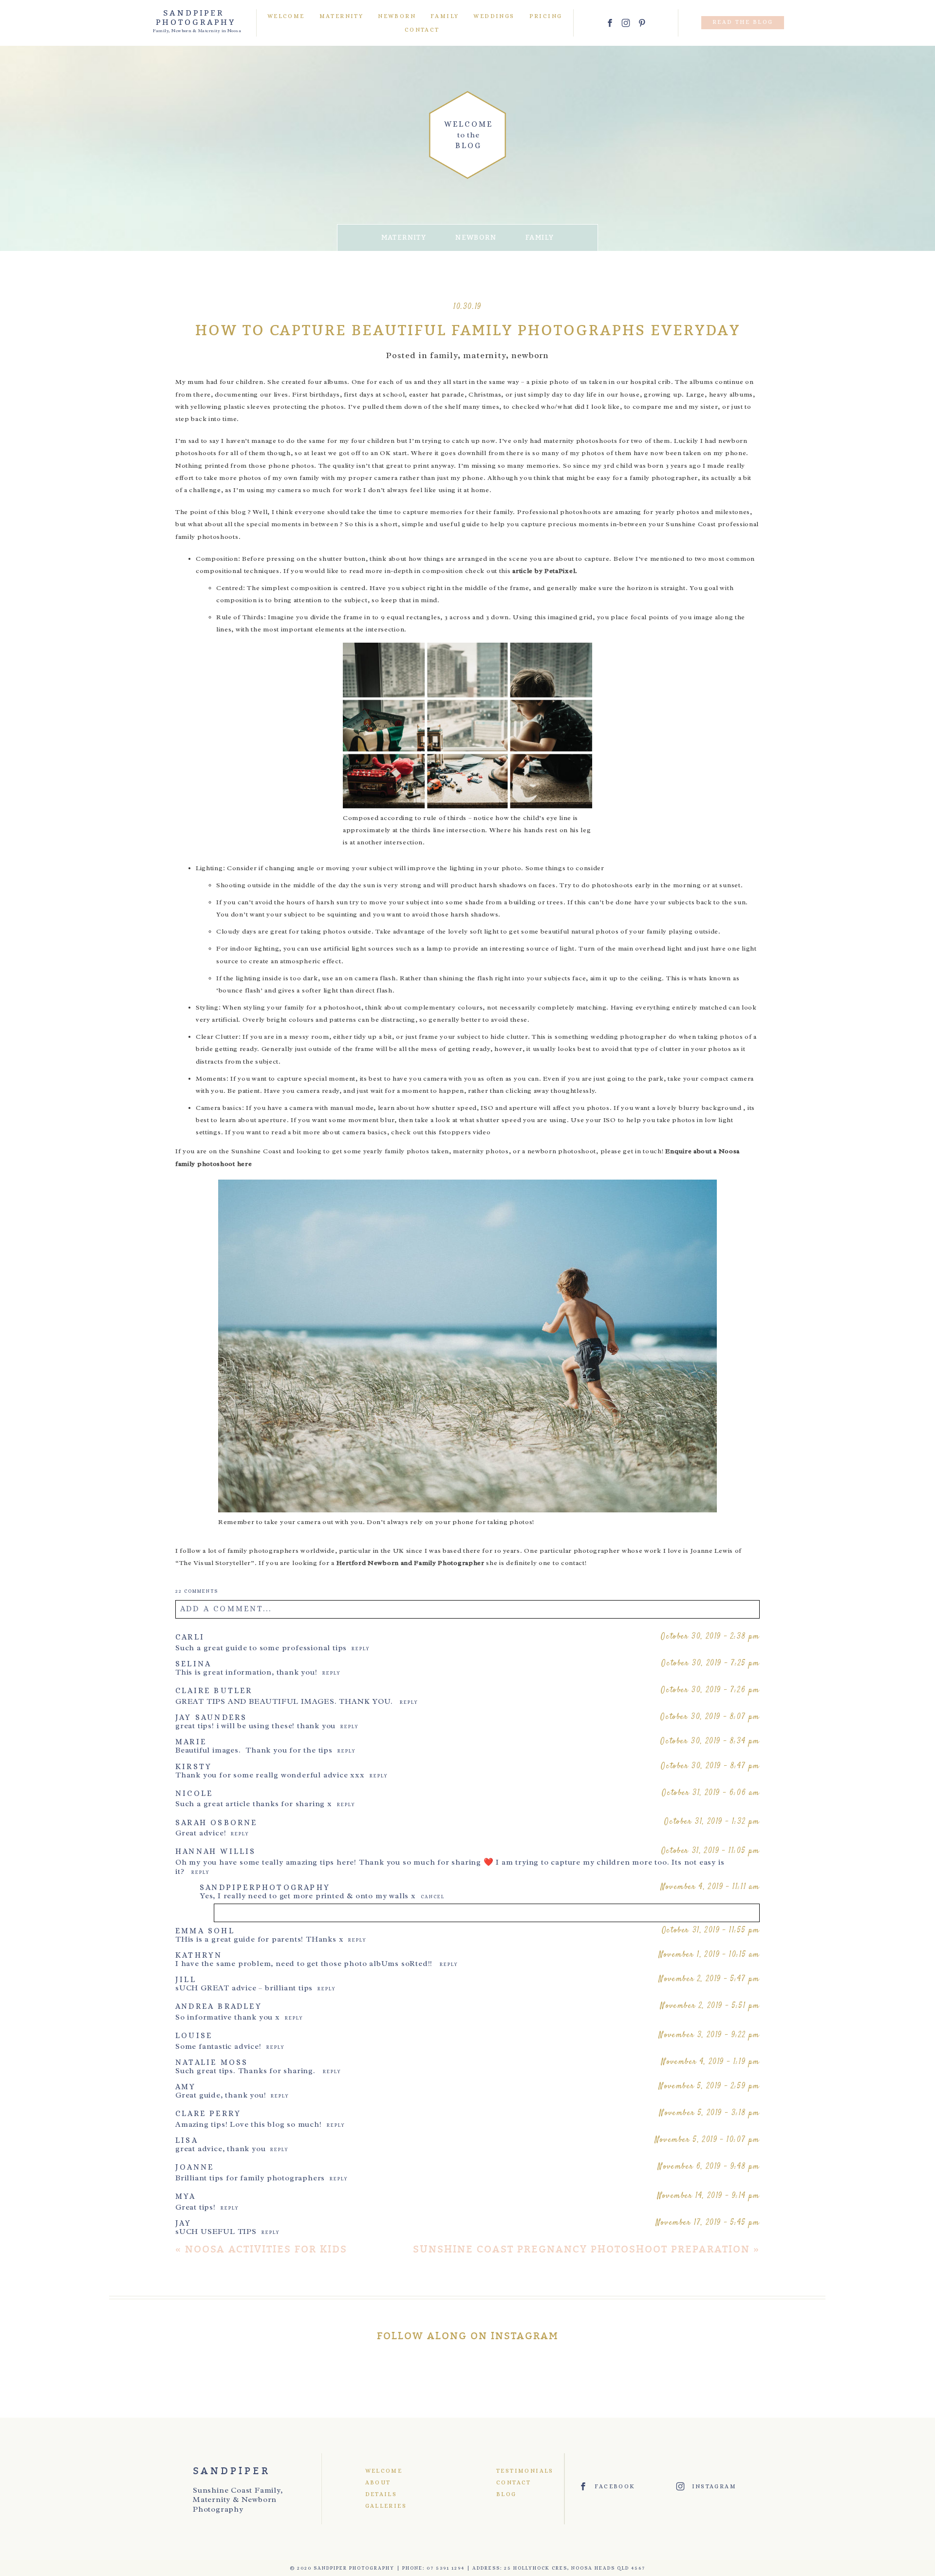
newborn (476, 238)
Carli (190, 1637)
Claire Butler (214, 1690)
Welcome (286, 16)
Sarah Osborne (216, 1822)
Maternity (342, 16)
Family (445, 16)
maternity (404, 238)
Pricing (546, 16)
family (540, 238)
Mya (186, 2196)
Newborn (397, 16)
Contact (422, 30)
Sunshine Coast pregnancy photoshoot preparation (581, 2249)
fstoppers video (465, 1132)
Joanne (195, 2167)
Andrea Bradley (219, 2006)
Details (381, 2494)
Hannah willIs (216, 1851)
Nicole (194, 1793)
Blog (506, 2494)
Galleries (386, 2506)
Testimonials (516, 2471)
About (378, 2482)
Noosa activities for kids (266, 2249)
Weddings (494, 16)
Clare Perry (208, 2113)
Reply (361, 1649)
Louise (194, 2035)
